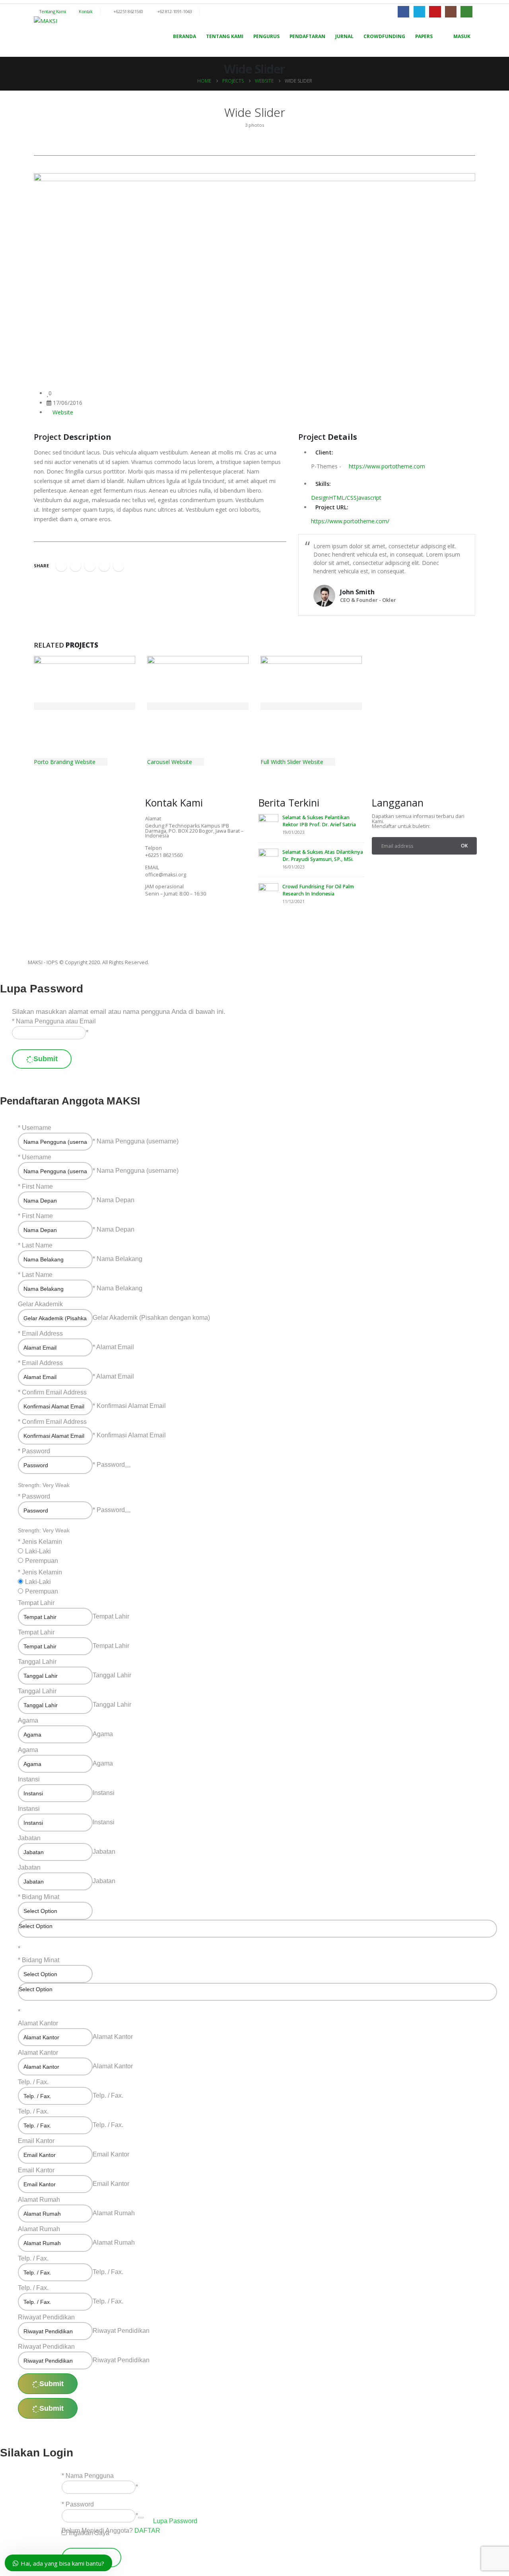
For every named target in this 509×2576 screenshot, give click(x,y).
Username (37, 1128)
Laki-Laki (38, 1551)
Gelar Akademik (40, 1304)
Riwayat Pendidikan (46, 2317)
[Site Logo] (46, 21)
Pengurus (266, 36)
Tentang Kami (52, 11)
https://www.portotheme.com (386, 466)
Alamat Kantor (38, 2023)
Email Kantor (36, 2141)
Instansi (29, 1779)
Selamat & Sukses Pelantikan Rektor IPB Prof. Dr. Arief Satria (319, 821)
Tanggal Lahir (37, 1662)
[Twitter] (176, 916)
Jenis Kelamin (42, 1542)
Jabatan (29, 1838)
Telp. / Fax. (33, 2082)
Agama (28, 1720)
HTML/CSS (343, 498)
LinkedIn (90, 566)
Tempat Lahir (36, 1603)
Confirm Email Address (54, 1392)
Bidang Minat (41, 1897)
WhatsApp (119, 566)
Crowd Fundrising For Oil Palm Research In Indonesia (318, 890)
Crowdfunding (384, 36)
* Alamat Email (113, 1347)
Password (36, 1451)
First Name (37, 1186)
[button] (36, 109)
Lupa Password (175, 2521)
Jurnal (344, 36)
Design (320, 498)
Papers (424, 36)
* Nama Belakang (118, 1259)
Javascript (369, 498)
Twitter (76, 566)
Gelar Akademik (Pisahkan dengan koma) (151, 1318)
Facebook (61, 566)
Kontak (85, 11)
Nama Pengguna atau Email (56, 1021)
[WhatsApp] (466, 12)
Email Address (42, 1333)
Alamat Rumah (39, 2200)
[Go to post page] (268, 824)
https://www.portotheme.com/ (350, 521)
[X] (419, 12)
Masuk (462, 36)
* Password (109, 1465)
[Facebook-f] (155, 916)
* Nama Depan (114, 1200)
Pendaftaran (307, 36)
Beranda (185, 36)
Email (104, 566)
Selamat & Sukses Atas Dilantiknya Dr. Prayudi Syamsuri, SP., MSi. (323, 856)
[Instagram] (451, 12)
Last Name (37, 1245)
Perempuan (42, 1561)
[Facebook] (403, 12)
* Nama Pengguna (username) (136, 1141)
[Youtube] (435, 12)
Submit (46, 1059)
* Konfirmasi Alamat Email (129, 1406)
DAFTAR (147, 2531)
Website (63, 412)
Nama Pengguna (90, 2476)
